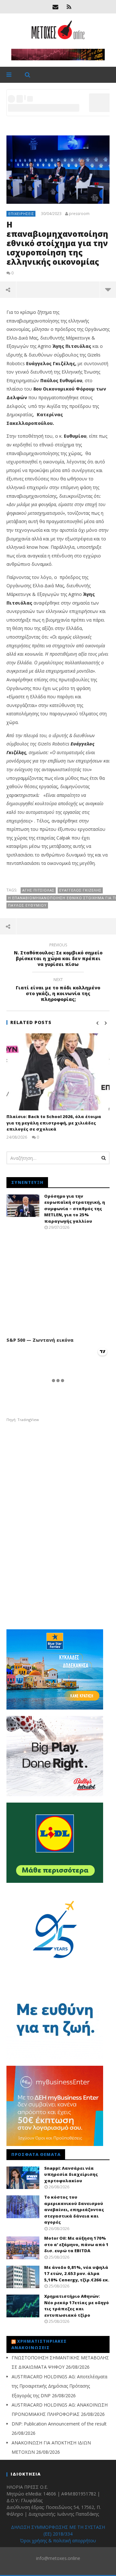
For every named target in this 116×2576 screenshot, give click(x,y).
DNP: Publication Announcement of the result (59, 2424)
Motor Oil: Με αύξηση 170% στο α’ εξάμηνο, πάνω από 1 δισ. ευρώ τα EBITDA (76, 2244)
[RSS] (69, 7)
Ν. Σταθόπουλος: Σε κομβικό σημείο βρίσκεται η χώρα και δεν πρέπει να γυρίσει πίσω (58, 956)
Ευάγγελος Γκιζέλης (80, 890)
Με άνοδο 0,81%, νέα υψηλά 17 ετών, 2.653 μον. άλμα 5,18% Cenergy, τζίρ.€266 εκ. (77, 2274)
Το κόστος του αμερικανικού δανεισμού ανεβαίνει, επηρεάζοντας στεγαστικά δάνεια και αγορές (74, 2210)
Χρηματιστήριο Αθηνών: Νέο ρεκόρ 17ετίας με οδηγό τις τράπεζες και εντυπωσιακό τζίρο (77, 2306)
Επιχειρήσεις (21, 214)
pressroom (79, 214)
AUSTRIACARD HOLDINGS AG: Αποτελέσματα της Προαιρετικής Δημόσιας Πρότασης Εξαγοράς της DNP (59, 2386)
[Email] (55, 7)
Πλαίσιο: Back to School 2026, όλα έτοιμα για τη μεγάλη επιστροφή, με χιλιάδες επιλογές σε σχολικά (54, 1123)
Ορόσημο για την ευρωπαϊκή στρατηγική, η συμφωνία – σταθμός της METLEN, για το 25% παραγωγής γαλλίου (75, 1209)
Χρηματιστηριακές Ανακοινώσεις (39, 2344)
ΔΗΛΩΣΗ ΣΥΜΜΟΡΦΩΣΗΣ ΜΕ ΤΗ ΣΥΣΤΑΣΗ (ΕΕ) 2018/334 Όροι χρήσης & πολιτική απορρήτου (58, 2534)
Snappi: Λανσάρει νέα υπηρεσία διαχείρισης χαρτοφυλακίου (71, 2174)
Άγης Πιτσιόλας (38, 890)
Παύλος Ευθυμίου (27, 905)
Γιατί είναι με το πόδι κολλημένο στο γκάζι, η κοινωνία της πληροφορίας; (58, 991)
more (108, 289)
